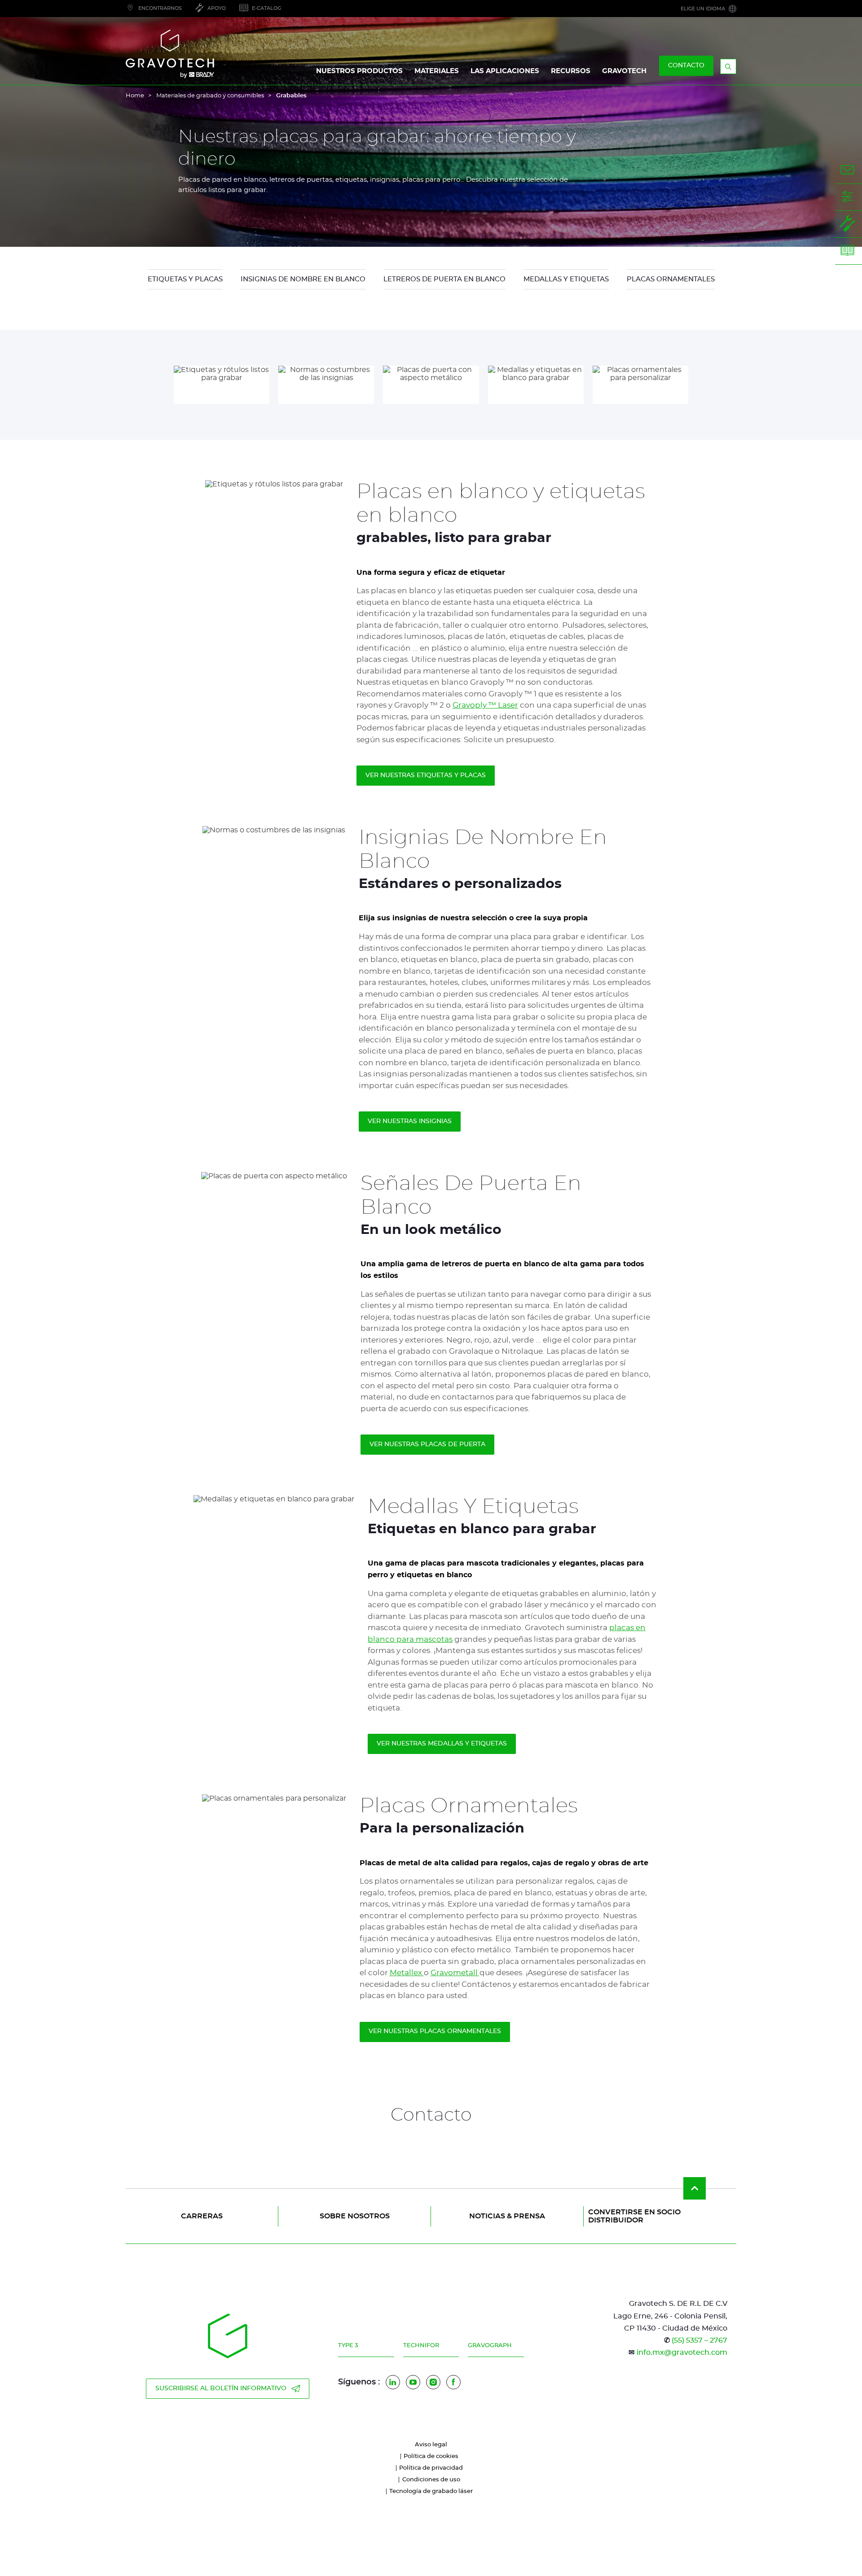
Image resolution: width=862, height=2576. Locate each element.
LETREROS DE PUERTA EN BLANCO (444, 279)
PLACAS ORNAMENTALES (671, 279)
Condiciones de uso (431, 2480)
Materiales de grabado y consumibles (210, 96)
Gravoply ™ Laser (485, 705)
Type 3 (348, 2346)
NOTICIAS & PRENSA (507, 2216)
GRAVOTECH (624, 71)
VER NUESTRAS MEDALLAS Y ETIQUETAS (442, 1744)
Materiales (437, 71)
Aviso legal (431, 2445)
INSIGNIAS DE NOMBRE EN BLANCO (303, 279)
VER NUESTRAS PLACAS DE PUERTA (427, 1444)
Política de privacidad (431, 2468)
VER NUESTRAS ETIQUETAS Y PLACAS (426, 775)
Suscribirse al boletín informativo (221, 2388)
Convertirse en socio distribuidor (634, 2216)
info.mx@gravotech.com (682, 2353)
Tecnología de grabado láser (431, 2491)
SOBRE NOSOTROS (355, 2216)
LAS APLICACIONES (505, 71)
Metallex (407, 1973)
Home (135, 96)
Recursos (571, 71)
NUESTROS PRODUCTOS (359, 71)
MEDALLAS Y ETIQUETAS (566, 279)
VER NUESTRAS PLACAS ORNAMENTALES (435, 2031)
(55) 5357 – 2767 (699, 2340)
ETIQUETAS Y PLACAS (185, 279)
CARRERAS (202, 2216)
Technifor (421, 2346)
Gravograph (490, 2346)
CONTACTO (686, 66)
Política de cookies (431, 2456)
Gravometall (455, 1973)
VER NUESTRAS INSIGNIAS (410, 1121)
